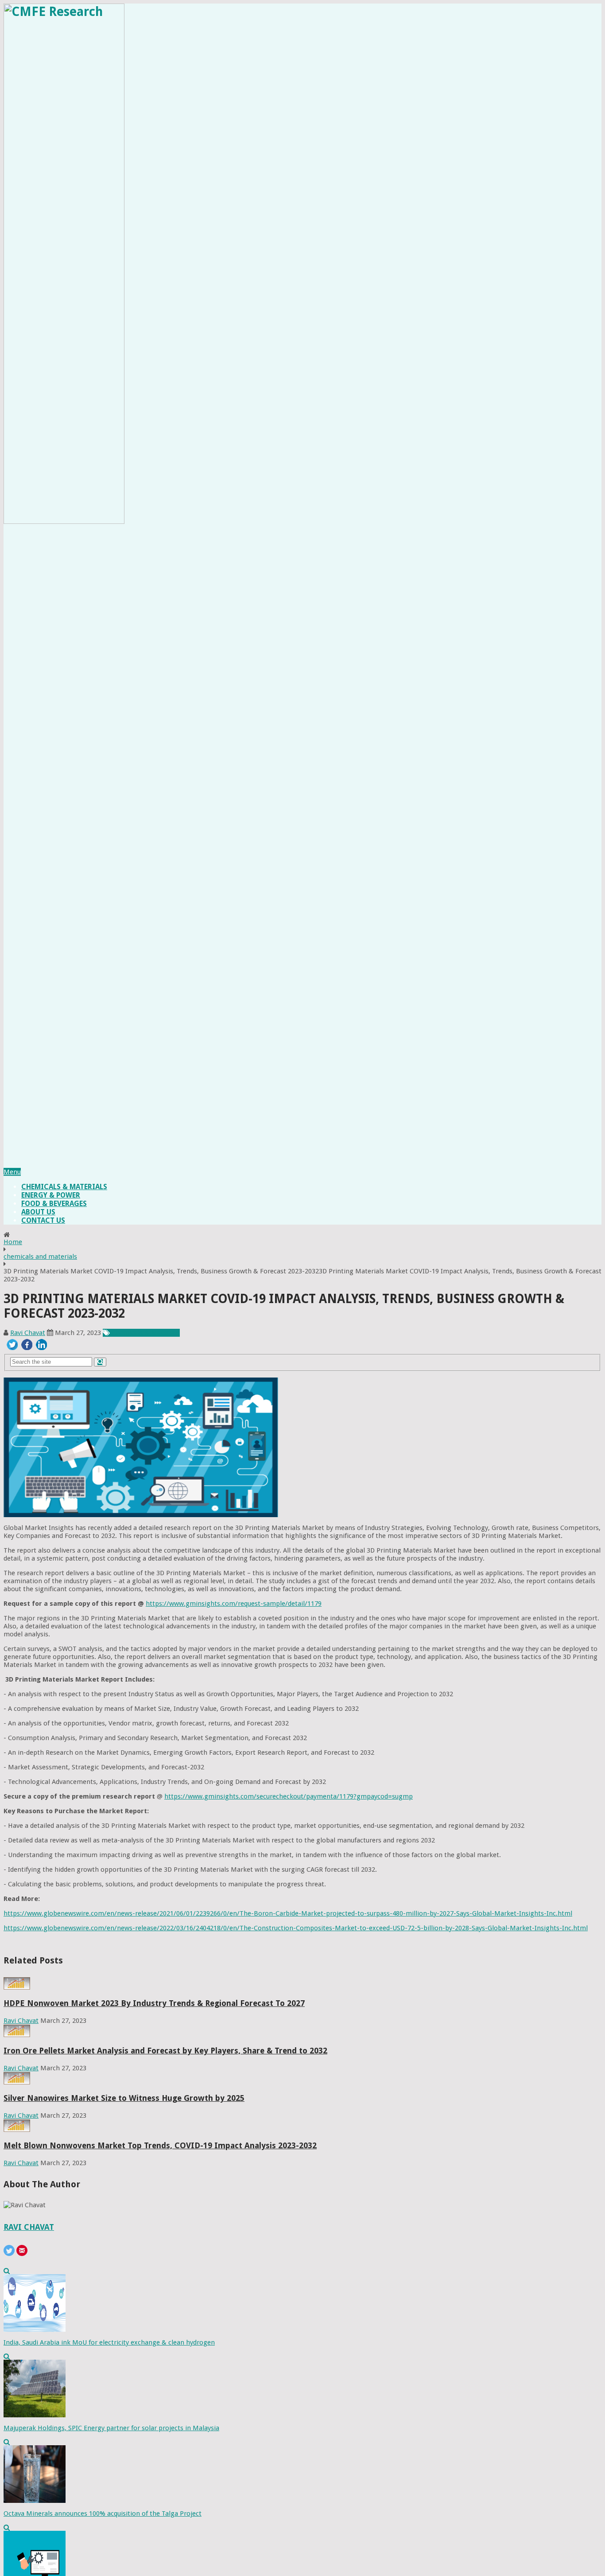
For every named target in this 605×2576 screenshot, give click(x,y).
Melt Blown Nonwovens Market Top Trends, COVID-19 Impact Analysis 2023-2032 (160, 2145)
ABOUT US (38, 1212)
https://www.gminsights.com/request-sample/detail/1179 (234, 1604)
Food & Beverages (54, 1204)
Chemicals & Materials (64, 1187)
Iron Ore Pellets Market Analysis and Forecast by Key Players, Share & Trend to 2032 (165, 2051)
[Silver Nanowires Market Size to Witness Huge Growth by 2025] (17, 2082)
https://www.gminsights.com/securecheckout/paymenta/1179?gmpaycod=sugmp (289, 1796)
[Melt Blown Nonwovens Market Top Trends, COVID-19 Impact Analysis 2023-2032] (17, 2130)
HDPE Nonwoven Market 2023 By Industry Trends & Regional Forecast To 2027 (154, 2003)
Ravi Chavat (28, 1333)
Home (13, 1242)
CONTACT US (43, 1220)
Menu (12, 1172)
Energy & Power (51, 1195)
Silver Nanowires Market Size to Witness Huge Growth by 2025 (124, 2098)
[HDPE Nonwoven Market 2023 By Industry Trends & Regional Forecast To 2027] (17, 1987)
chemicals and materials (40, 1257)
